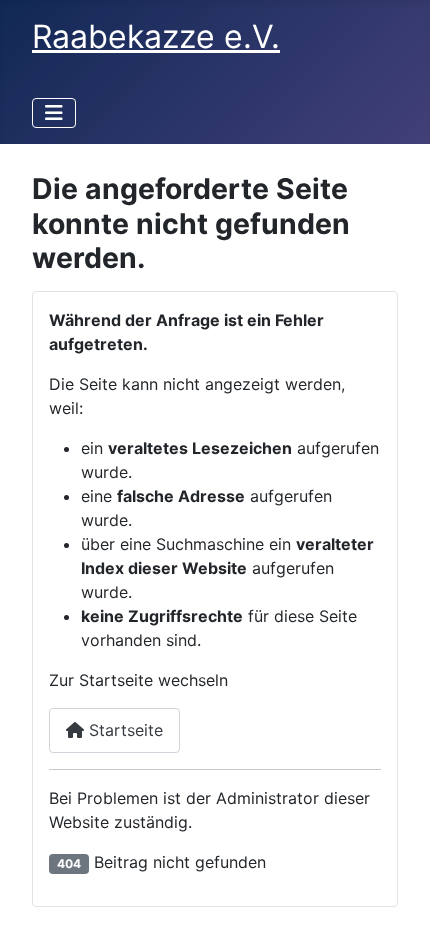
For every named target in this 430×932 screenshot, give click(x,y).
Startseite (123, 730)
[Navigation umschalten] (54, 113)
